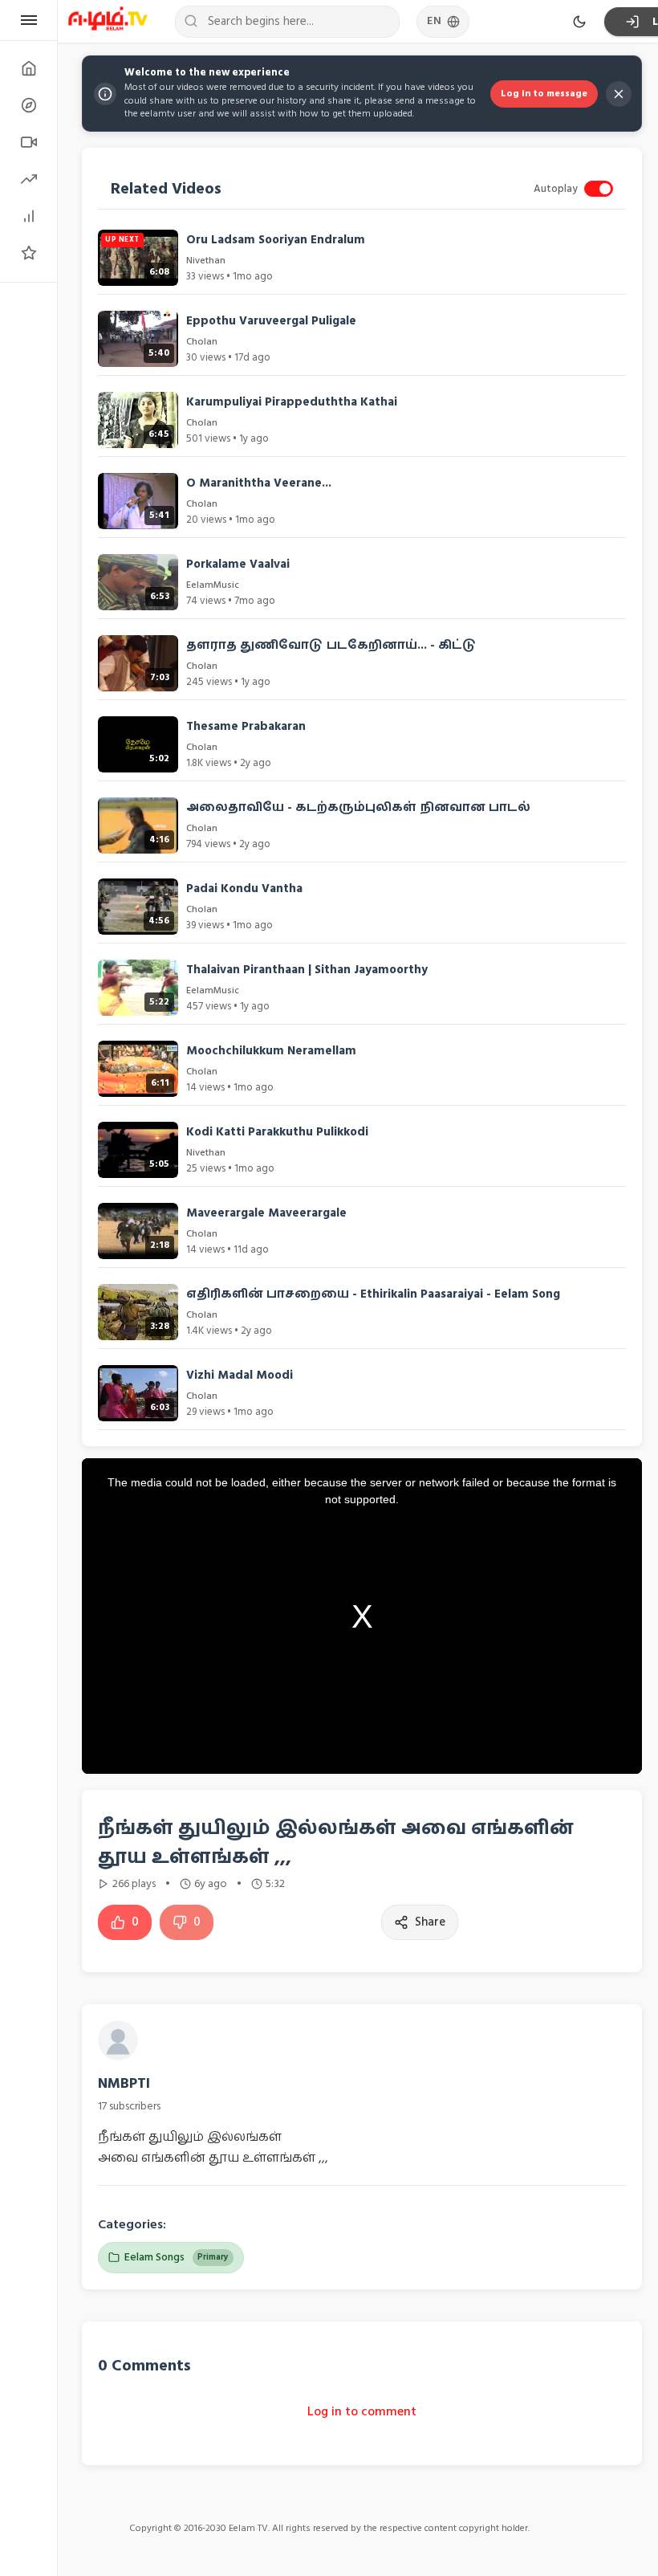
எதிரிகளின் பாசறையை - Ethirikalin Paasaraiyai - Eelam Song (373, 1294)
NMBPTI (124, 2083)
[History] (28, 105)
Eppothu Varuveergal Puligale (271, 321)
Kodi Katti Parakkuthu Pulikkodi (277, 1132)
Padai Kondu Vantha (244, 889)
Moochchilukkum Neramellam (271, 1051)
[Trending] (28, 179)
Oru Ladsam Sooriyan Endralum (276, 240)
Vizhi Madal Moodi (240, 1375)
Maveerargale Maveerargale (266, 1213)
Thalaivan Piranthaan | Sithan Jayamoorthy (307, 970)
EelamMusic (213, 585)
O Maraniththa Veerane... (259, 483)
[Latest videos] (28, 142)
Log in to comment (362, 2411)
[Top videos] (28, 216)
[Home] (28, 68)
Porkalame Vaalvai (238, 564)
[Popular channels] (28, 253)
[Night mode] (579, 22)
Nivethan (206, 261)
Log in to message (544, 94)
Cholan (202, 342)
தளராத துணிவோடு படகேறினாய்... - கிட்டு (331, 645)
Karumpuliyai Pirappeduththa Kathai (292, 402)
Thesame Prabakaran (246, 726)
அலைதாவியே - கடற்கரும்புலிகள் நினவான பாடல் (358, 807)
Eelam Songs (177, 2257)
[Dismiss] (619, 94)
